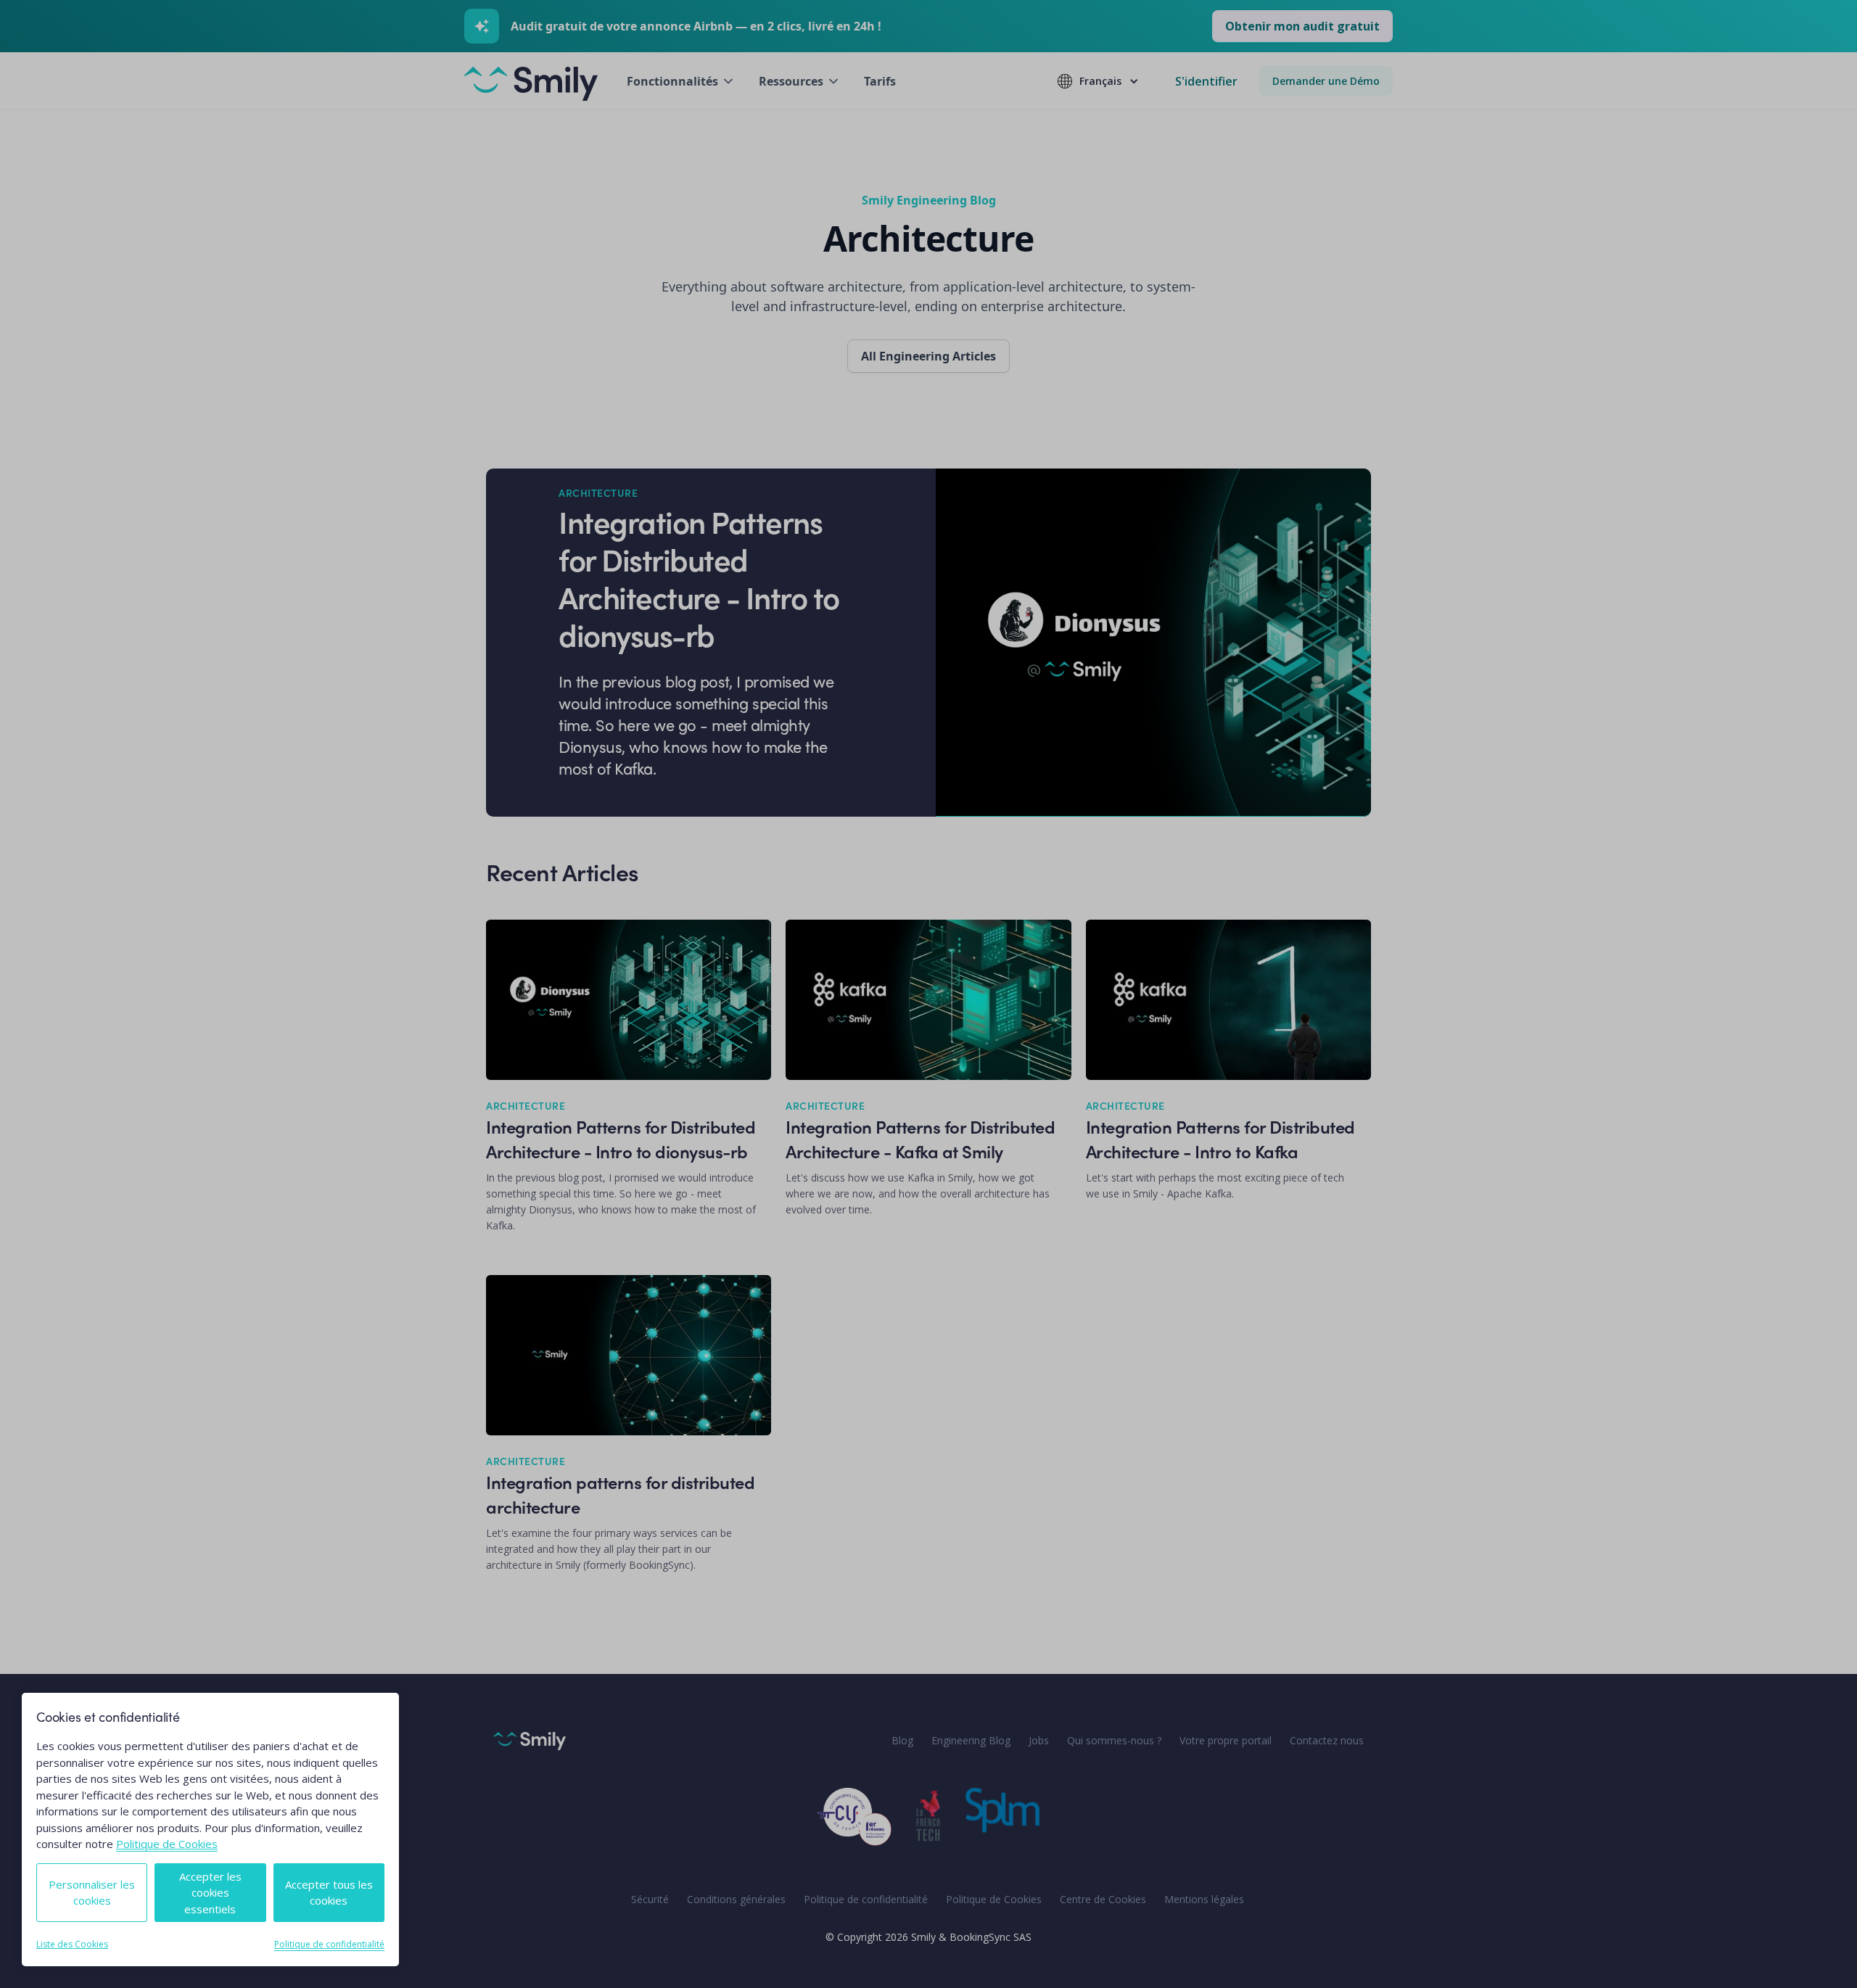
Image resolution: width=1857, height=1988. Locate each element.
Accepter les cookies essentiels (210, 1893)
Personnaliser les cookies (92, 1893)
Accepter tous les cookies (329, 1893)
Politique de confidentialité (329, 1944)
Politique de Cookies (167, 1844)
